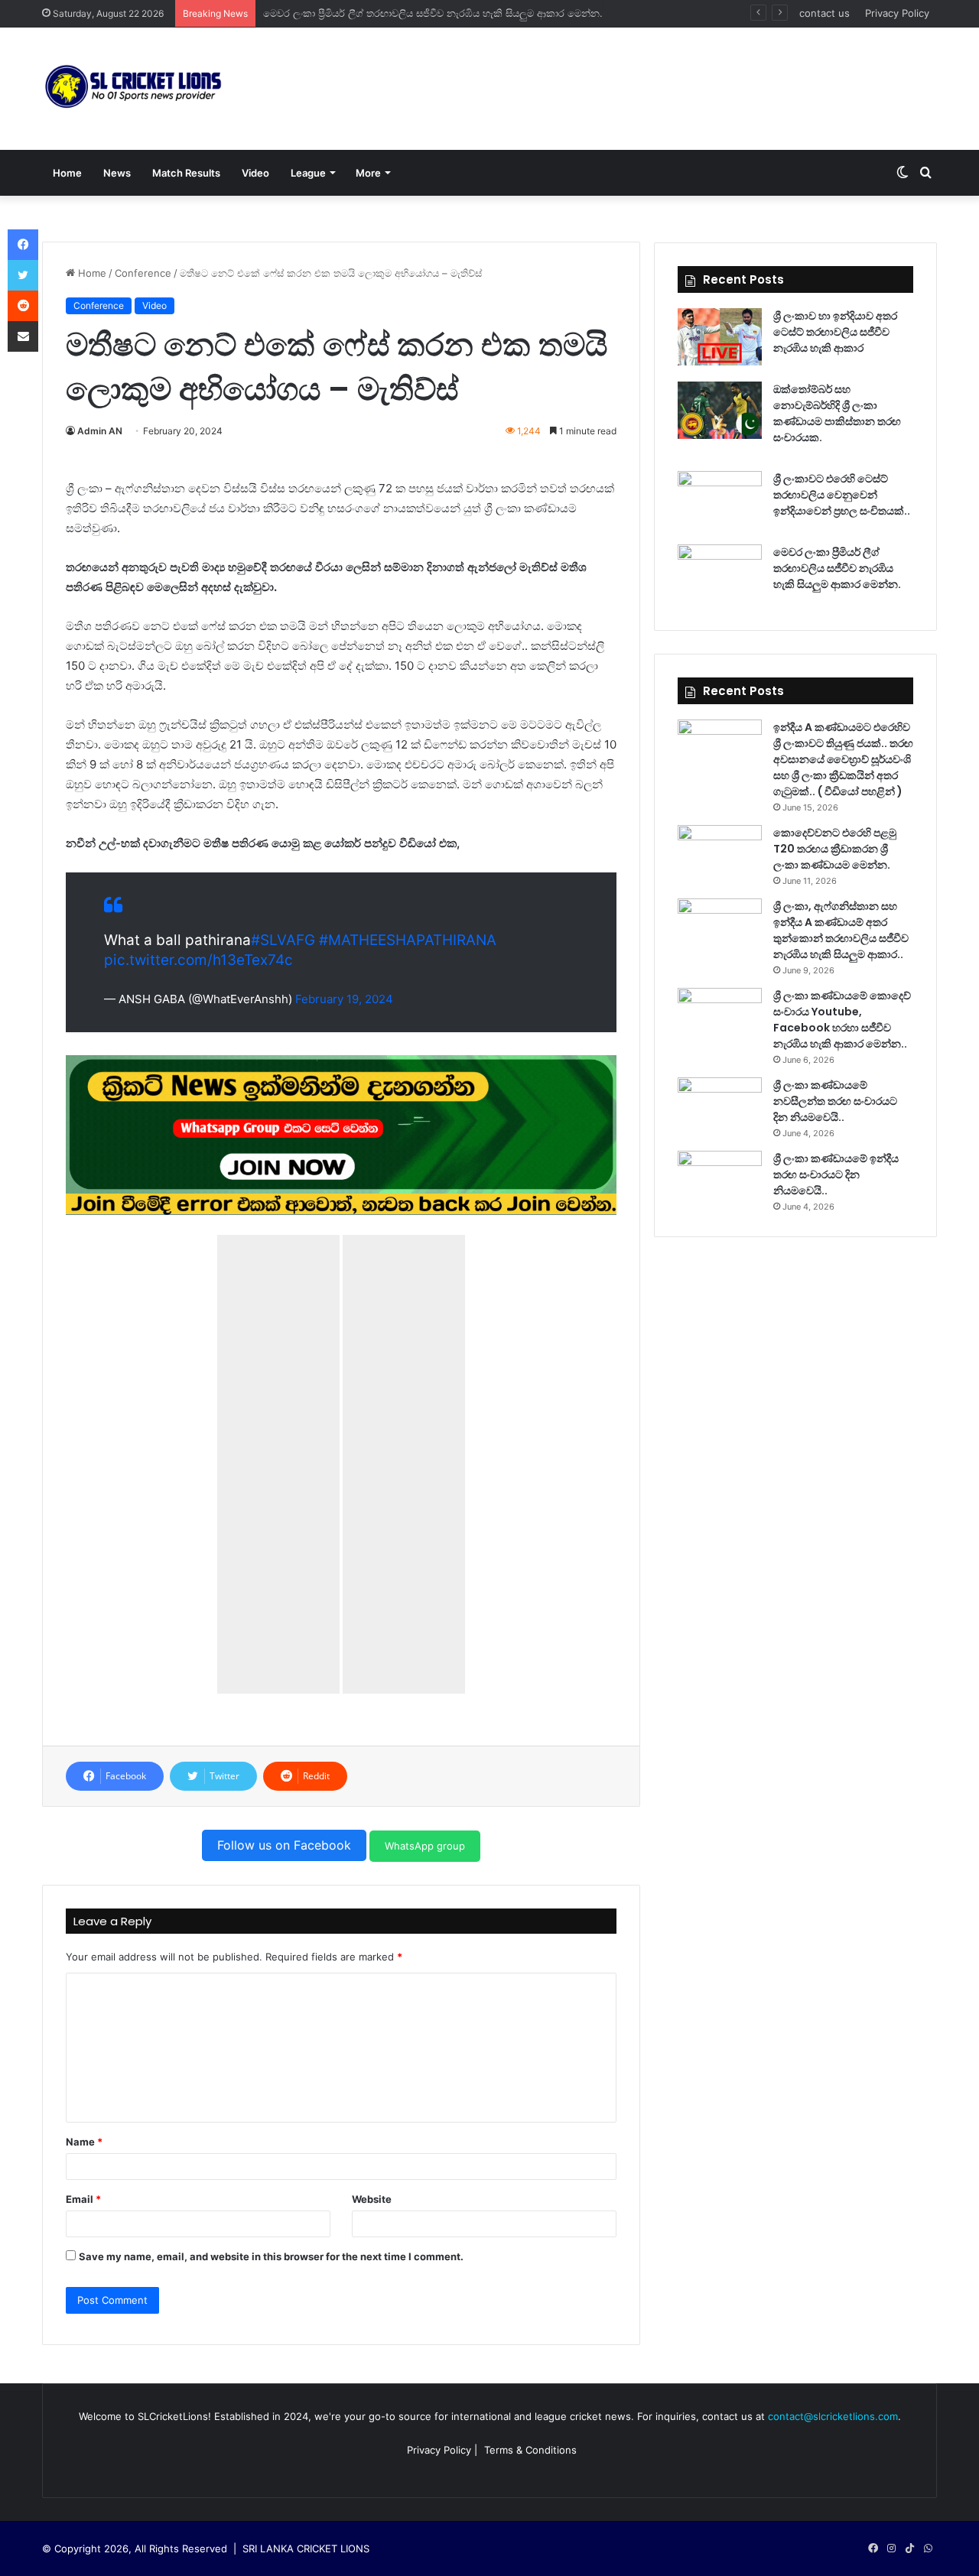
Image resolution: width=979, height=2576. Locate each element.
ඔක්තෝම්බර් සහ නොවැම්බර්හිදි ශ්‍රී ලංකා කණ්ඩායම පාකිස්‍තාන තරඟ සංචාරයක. (837, 413)
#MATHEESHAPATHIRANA (408, 940)
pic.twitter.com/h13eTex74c (198, 960)
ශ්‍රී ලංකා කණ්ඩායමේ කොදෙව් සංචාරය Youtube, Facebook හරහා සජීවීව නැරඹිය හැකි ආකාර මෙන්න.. (842, 1020)
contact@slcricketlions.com (833, 2416)
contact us (825, 13)
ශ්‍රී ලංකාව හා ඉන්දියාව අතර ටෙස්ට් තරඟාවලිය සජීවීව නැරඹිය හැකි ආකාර (835, 332)
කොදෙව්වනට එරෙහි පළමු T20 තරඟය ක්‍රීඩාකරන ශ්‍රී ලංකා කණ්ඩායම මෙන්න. (835, 849)
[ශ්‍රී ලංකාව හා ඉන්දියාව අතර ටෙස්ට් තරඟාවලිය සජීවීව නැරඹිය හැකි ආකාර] (720, 337)
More (368, 173)
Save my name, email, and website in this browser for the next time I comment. (271, 2256)
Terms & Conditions (530, 2450)
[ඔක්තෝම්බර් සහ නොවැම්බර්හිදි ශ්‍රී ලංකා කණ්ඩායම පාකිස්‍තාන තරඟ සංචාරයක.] (720, 410)
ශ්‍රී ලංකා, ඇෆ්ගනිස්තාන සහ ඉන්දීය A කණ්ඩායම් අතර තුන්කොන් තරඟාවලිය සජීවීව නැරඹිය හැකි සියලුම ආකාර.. (841, 930)
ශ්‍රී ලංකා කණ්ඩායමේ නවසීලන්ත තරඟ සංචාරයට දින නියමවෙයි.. (835, 1101)
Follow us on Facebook (284, 1845)
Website (372, 2199)
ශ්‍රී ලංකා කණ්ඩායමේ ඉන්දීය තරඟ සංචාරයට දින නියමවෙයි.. (836, 1174)
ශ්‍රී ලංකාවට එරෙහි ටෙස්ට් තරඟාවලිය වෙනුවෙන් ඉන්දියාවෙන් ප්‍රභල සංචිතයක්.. (842, 495)
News (117, 173)
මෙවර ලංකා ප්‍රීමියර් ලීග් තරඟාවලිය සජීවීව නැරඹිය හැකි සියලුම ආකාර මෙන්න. (433, 13)
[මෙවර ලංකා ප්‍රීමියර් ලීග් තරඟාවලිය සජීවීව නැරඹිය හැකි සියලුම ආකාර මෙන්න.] (720, 573)
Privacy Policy (897, 13)
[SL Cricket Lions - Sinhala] (134, 89)
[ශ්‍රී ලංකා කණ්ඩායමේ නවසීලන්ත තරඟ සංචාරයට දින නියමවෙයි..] (720, 1106)
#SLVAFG (283, 940)
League (308, 173)
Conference (143, 273)
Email (83, 2199)
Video (255, 173)
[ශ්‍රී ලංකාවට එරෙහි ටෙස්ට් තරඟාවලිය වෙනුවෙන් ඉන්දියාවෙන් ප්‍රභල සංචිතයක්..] (720, 500)
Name (84, 2142)
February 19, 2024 (344, 999)
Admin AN (100, 431)
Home (67, 173)
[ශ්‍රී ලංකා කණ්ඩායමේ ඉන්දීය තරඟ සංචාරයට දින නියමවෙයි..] (720, 1179)
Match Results (186, 173)
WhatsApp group (425, 1846)
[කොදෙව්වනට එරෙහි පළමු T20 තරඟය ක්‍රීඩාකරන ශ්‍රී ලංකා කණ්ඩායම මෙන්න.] (720, 854)
